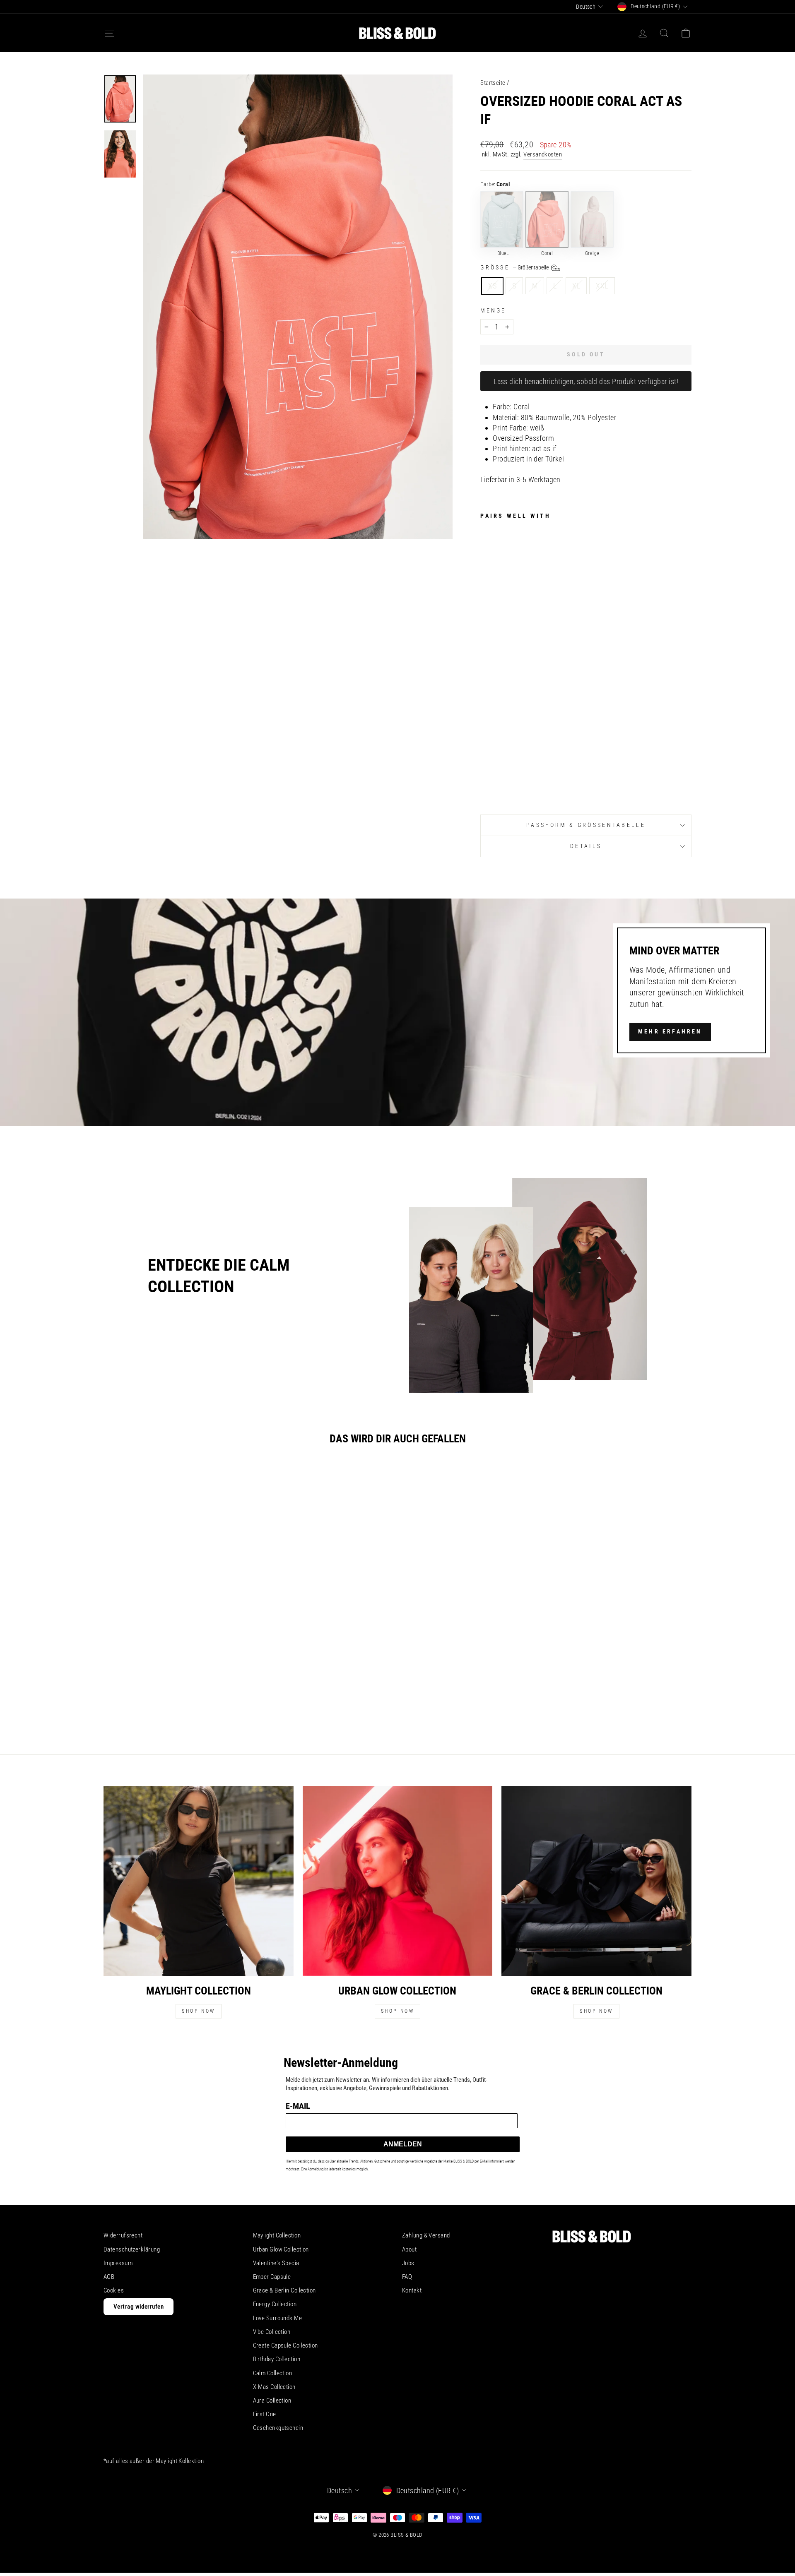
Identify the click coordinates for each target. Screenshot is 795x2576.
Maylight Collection (277, 2235)
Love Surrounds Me (278, 2318)
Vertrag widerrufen (139, 2307)
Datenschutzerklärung (132, 2249)
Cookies (114, 2290)
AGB (109, 2277)
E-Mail (298, 2105)
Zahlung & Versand (426, 2235)
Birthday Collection (277, 2359)
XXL (602, 286)
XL (576, 286)
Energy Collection (275, 2304)
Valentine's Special (277, 2263)
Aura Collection (272, 2401)
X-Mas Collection (274, 2387)
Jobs (408, 2263)
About (409, 2249)
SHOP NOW (199, 2011)
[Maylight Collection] (199, 1881)
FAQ (407, 2277)
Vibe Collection (272, 2332)
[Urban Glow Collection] (398, 1881)
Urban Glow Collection (281, 2249)
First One (265, 2414)
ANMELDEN (403, 2144)
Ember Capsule (272, 2277)
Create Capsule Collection (285, 2345)
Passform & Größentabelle (586, 825)
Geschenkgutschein (278, 2428)
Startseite (493, 83)
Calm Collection (273, 2373)
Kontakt (412, 2290)
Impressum (118, 2263)
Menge (493, 311)
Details (586, 846)
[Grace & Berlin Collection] (596, 1881)
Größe (515, 268)
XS (492, 286)
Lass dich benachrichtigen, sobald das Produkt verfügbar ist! (586, 381)
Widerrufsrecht (123, 2235)
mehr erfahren (670, 1031)
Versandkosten (543, 154)
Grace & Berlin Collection (284, 2290)
